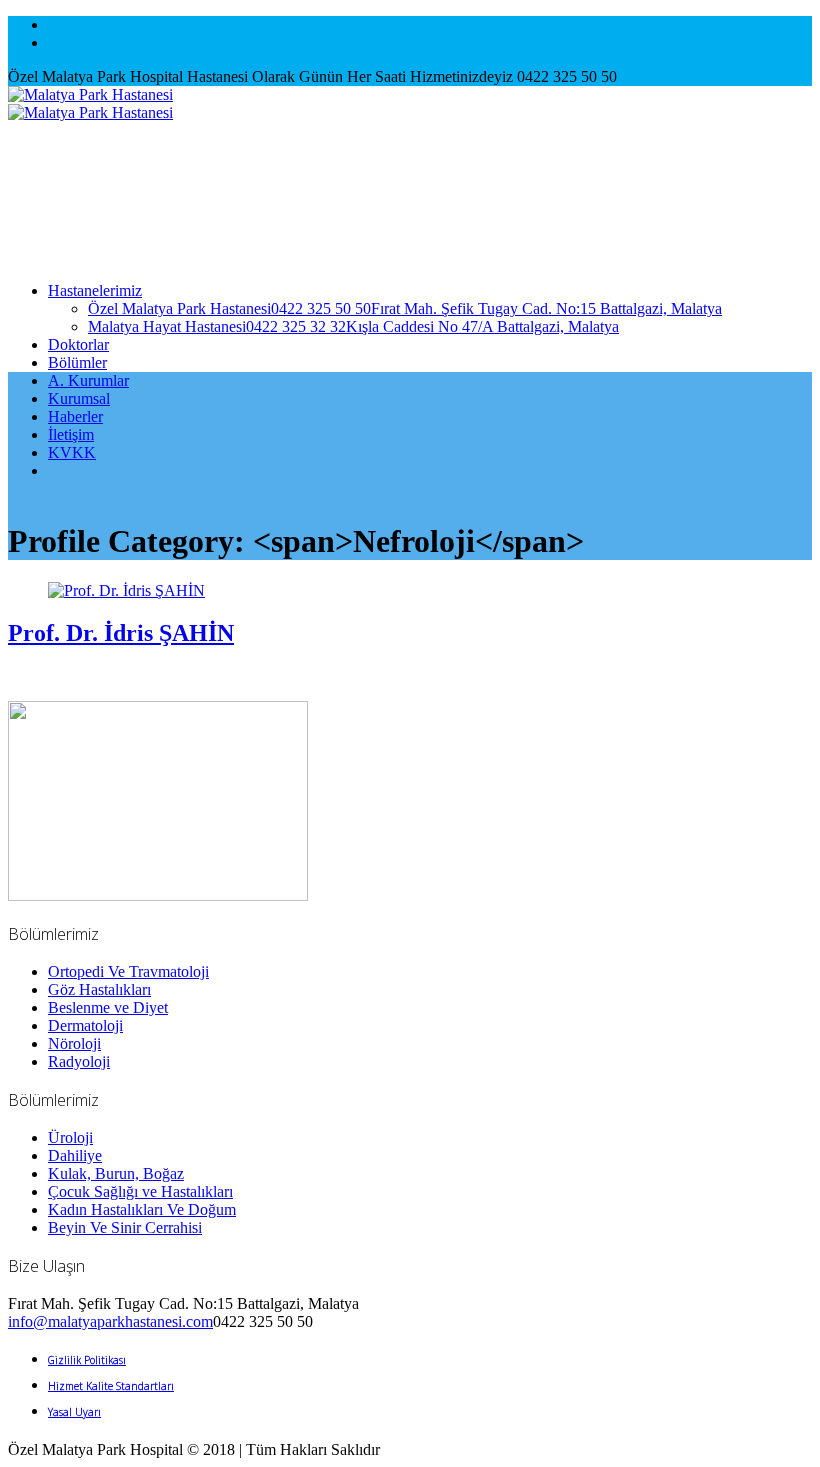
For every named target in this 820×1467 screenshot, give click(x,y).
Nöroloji (74, 1043)
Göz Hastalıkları (99, 989)
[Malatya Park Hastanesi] (90, 103)
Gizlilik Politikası (87, 1360)
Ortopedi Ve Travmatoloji (128, 971)
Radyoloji (79, 1061)
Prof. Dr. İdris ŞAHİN (121, 633)
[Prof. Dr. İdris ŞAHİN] (126, 590)
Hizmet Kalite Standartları (111, 1386)
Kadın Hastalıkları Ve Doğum (142, 1209)
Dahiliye (75, 1155)
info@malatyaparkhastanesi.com (110, 1321)
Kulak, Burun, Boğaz (116, 1173)
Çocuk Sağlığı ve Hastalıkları (140, 1191)
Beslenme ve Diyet (108, 1007)
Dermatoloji (85, 1025)
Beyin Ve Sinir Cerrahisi (125, 1227)
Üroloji (70, 1137)
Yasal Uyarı (74, 1412)
